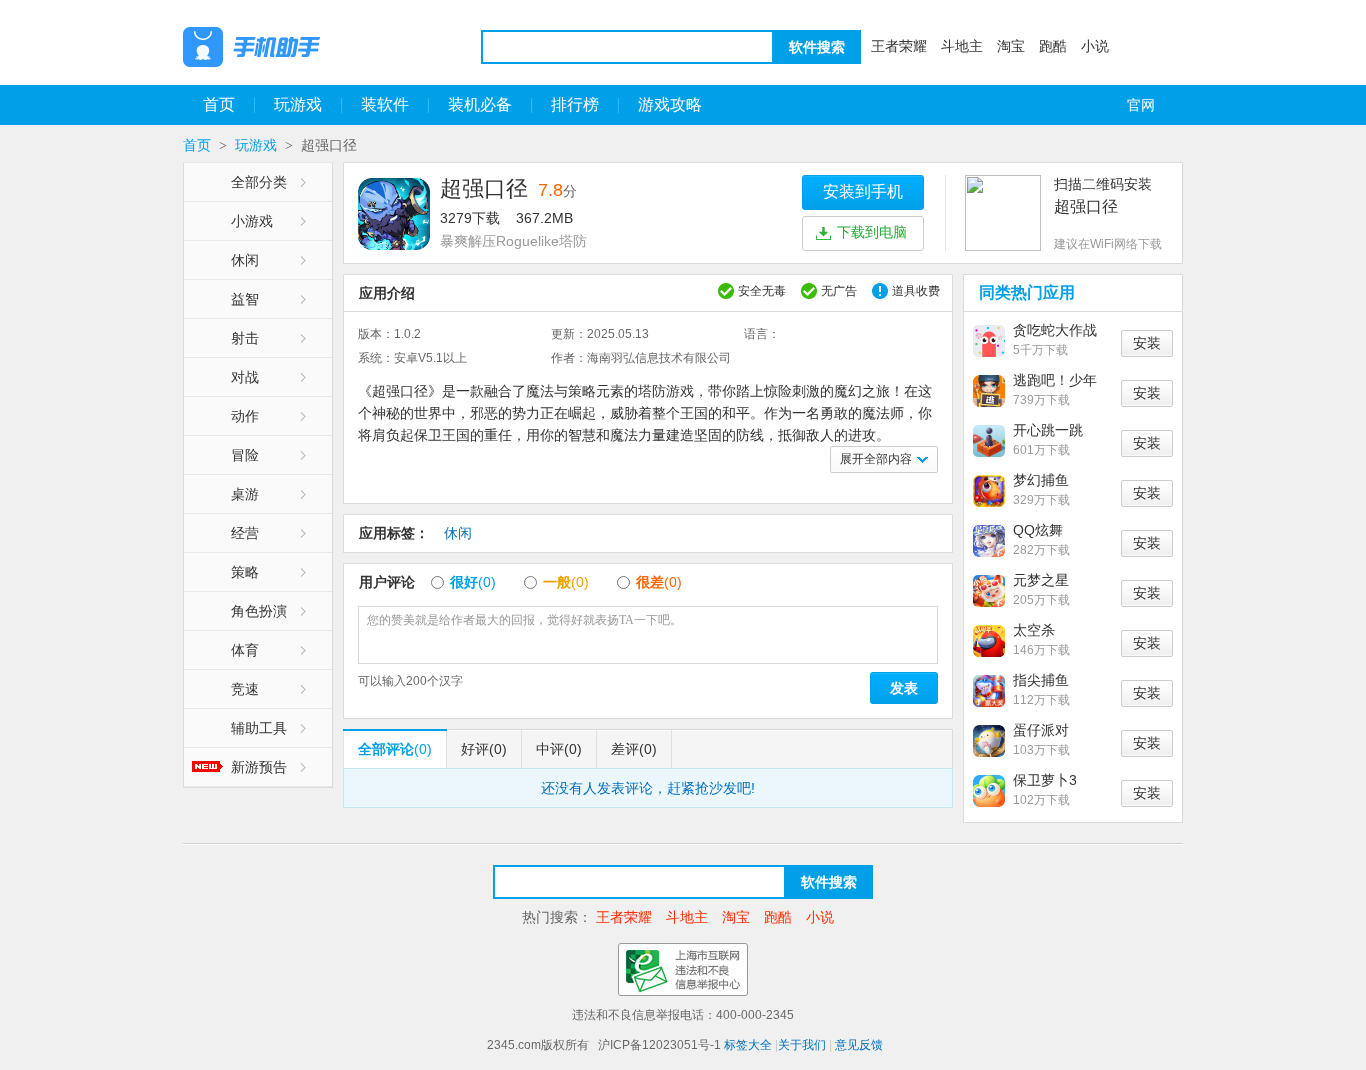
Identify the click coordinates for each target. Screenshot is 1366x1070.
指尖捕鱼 (1041, 680)
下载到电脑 (872, 232)
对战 (245, 377)
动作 (245, 416)
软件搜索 (817, 47)
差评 (634, 749)
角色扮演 (259, 611)
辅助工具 (259, 728)
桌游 (245, 494)
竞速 (245, 689)
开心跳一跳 (1048, 430)
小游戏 (252, 221)
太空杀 (1034, 630)
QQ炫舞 (1038, 530)
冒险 (245, 455)
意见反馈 (859, 1045)
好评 (484, 749)
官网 (1141, 105)
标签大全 (748, 1045)
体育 (245, 650)
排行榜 (575, 104)
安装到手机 (863, 191)
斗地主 (962, 46)
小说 (1095, 46)
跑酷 (1053, 46)
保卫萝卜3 (1045, 780)
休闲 (245, 260)
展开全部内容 (876, 459)
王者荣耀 (899, 46)
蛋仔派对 (1041, 730)
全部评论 (395, 749)
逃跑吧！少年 (1055, 380)
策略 (245, 572)
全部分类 (259, 182)
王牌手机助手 (303, 47)
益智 (245, 299)
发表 (904, 688)
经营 (245, 533)
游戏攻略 (670, 104)
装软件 (385, 104)
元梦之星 (1041, 580)
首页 (219, 104)
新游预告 (259, 767)
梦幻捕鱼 (1041, 480)
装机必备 (480, 104)
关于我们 (802, 1045)
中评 (559, 749)
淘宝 (1011, 46)
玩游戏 (298, 104)
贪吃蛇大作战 (1055, 330)
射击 (245, 338)
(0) (473, 582)
